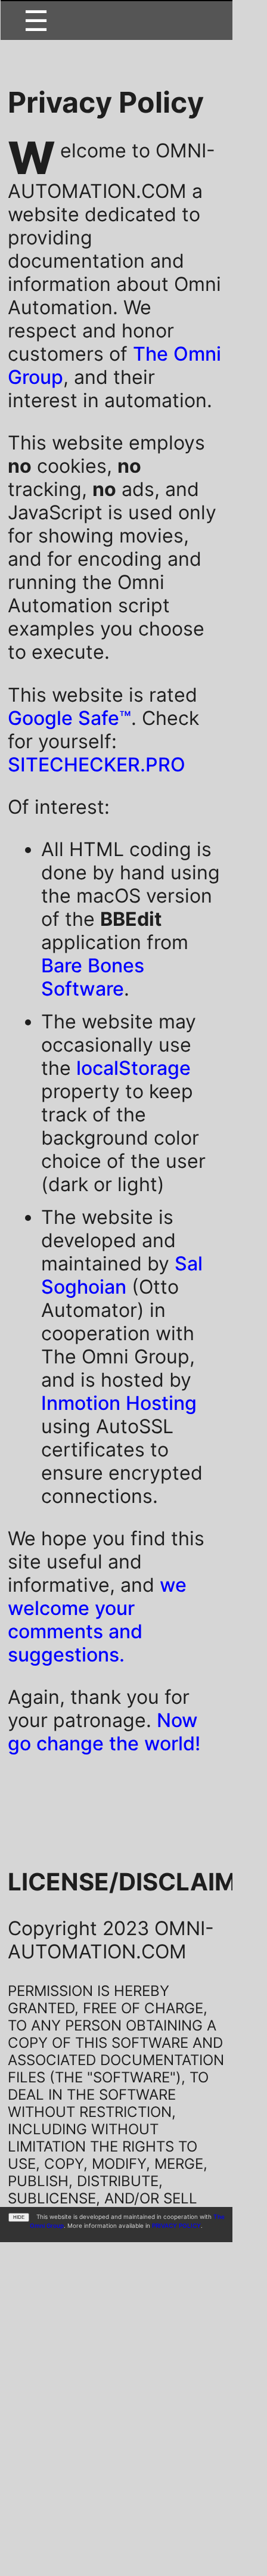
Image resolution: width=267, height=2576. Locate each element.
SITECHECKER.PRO (97, 765)
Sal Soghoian (122, 1275)
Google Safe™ (69, 718)
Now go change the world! (104, 1732)
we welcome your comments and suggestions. (97, 1620)
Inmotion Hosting (119, 1403)
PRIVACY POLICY (176, 2225)
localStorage (133, 1068)
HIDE (19, 2217)
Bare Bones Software (93, 977)
